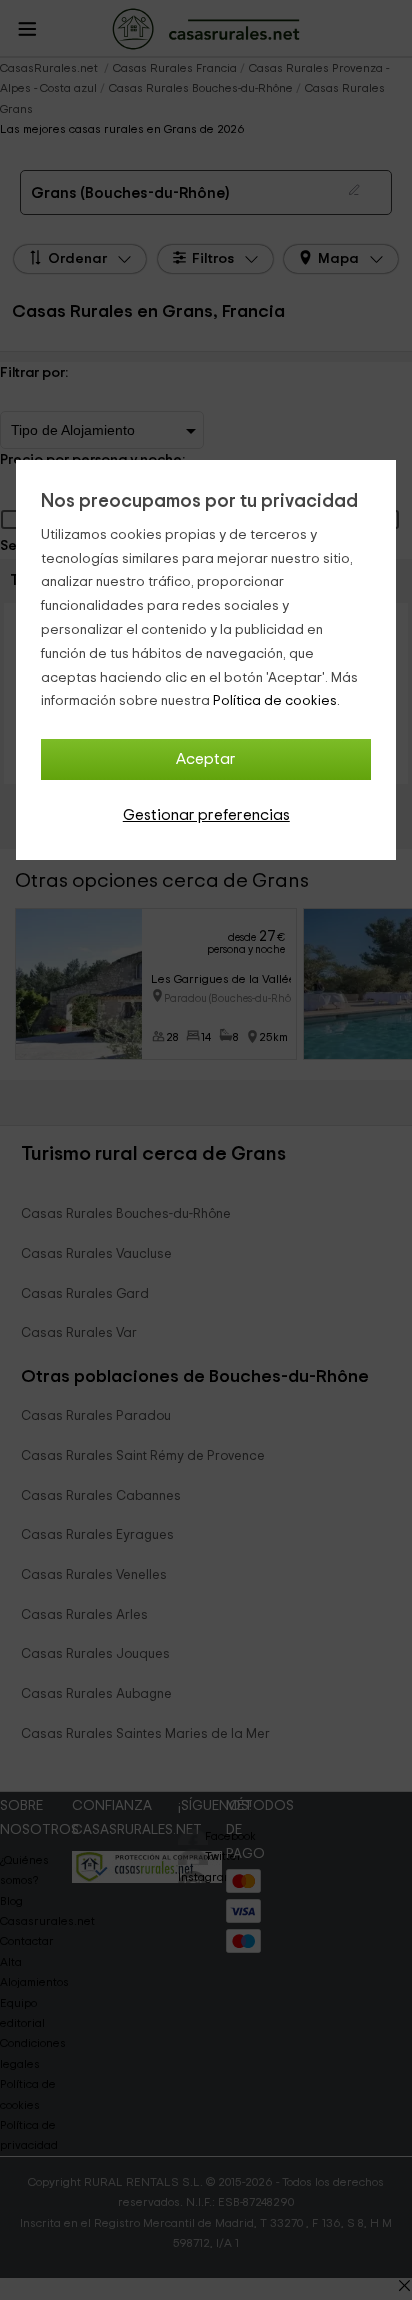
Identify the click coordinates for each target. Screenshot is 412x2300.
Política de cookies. (276, 701)
